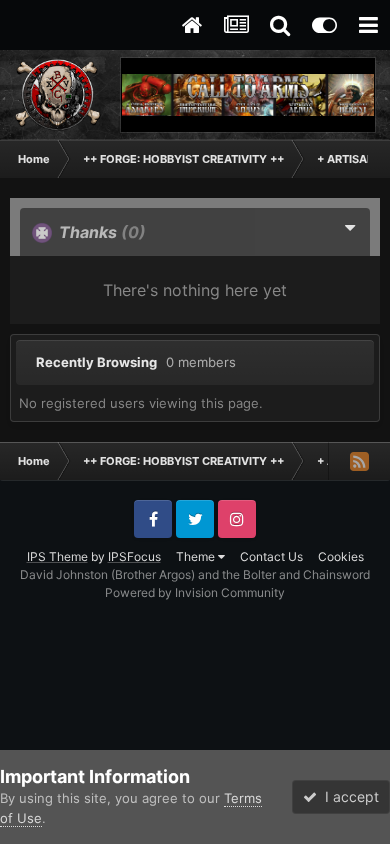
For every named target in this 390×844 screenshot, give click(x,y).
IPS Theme (57, 556)
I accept (348, 796)
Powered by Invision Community (195, 592)
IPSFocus (134, 556)
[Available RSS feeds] (359, 461)
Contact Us (271, 556)
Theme (197, 556)
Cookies (341, 556)
